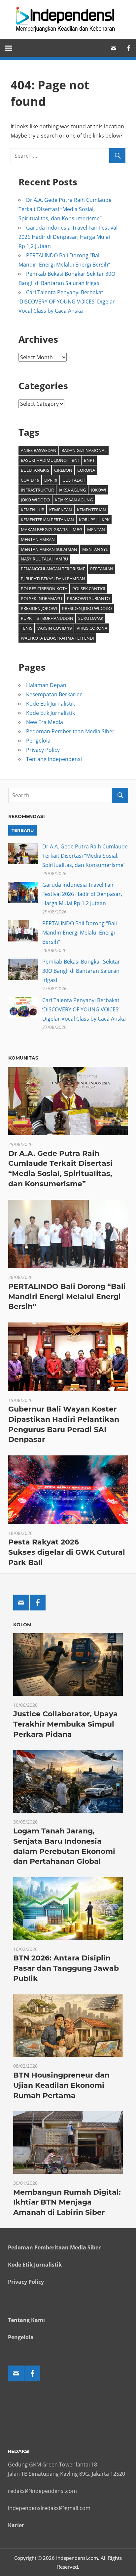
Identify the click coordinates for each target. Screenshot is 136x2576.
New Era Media (45, 722)
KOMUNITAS (23, 1058)
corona (86, 470)
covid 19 (30, 480)
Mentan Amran (38, 539)
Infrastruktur (37, 490)
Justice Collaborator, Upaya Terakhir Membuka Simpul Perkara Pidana (66, 1724)
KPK (106, 520)
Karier (16, 2525)
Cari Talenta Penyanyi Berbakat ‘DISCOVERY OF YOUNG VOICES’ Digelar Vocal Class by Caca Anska (67, 302)
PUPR (26, 618)
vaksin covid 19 (54, 628)
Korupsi (88, 520)
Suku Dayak (91, 618)
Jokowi (99, 490)
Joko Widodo (35, 500)
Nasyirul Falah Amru (44, 559)
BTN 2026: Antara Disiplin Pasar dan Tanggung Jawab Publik (66, 1968)
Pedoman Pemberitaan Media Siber (70, 731)
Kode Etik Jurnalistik (51, 704)
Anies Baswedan (39, 450)
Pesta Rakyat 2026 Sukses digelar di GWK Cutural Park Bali (67, 1552)
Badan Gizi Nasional (84, 450)
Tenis (27, 628)
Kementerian (91, 510)
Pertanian (102, 569)
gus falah (74, 480)
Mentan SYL (95, 549)
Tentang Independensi (54, 759)
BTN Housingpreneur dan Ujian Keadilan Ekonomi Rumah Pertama (61, 2085)
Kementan (61, 510)
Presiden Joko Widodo (87, 608)
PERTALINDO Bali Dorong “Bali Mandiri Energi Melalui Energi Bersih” (80, 933)
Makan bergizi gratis (44, 529)
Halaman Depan (46, 685)
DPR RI (51, 480)
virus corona (92, 628)
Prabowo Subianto (88, 598)
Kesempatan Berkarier (54, 694)
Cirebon (63, 470)
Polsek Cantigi (89, 588)
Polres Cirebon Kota (44, 588)
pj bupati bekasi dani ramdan (53, 579)
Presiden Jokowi (39, 608)
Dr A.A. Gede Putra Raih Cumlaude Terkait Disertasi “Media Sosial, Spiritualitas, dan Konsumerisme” (65, 209)
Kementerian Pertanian (47, 520)
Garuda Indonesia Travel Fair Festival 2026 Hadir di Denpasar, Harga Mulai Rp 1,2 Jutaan (68, 237)
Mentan (96, 529)
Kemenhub (33, 510)
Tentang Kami (26, 2320)
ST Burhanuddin (55, 618)
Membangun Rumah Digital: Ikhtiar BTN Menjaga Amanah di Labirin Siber (67, 2202)
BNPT (89, 460)
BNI (75, 460)
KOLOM (22, 1625)
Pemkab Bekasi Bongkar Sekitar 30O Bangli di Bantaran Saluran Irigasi (81, 971)
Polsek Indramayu (41, 598)
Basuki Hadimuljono (44, 460)
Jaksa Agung (72, 490)
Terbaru (23, 830)
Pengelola (38, 741)
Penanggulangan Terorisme (53, 569)
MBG (77, 529)
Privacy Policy (43, 750)
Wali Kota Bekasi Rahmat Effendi (57, 638)
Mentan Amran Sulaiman (49, 549)
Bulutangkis (35, 470)
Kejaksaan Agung (74, 500)
